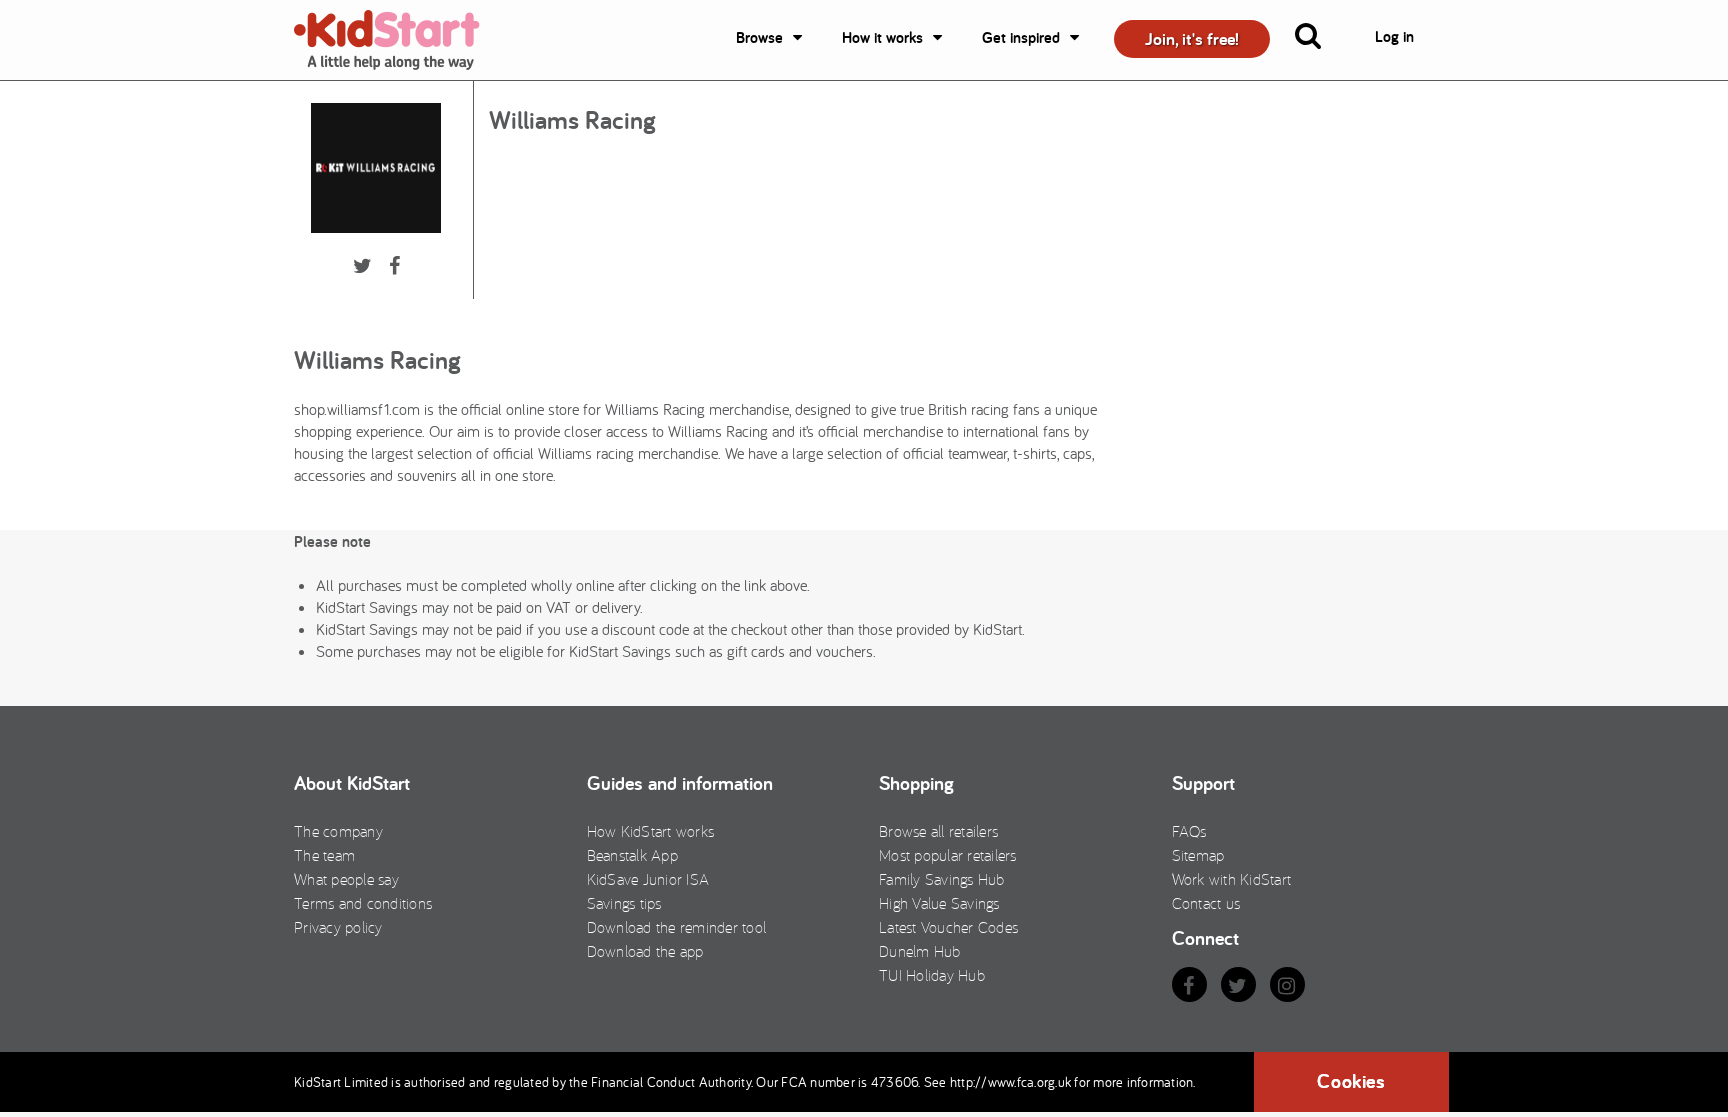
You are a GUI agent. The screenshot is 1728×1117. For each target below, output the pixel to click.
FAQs (1189, 831)
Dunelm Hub (920, 951)
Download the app (645, 951)
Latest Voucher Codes (948, 927)
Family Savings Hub (942, 879)
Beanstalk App (632, 855)
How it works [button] (882, 37)
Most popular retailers (948, 855)
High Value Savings (939, 903)
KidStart (399, 40)
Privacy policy (338, 927)
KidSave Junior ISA (648, 879)
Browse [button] (759, 37)
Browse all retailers (938, 831)
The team (324, 855)
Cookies (1351, 1081)
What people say (346, 879)
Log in (1394, 36)
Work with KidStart (1232, 879)
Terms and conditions (363, 903)
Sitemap (1198, 855)
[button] (1320, 40)
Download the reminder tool (677, 927)
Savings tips (624, 903)
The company (338, 831)
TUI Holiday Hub (932, 975)
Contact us (1206, 903)
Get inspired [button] (1021, 37)
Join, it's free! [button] (1192, 38)
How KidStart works (651, 831)
